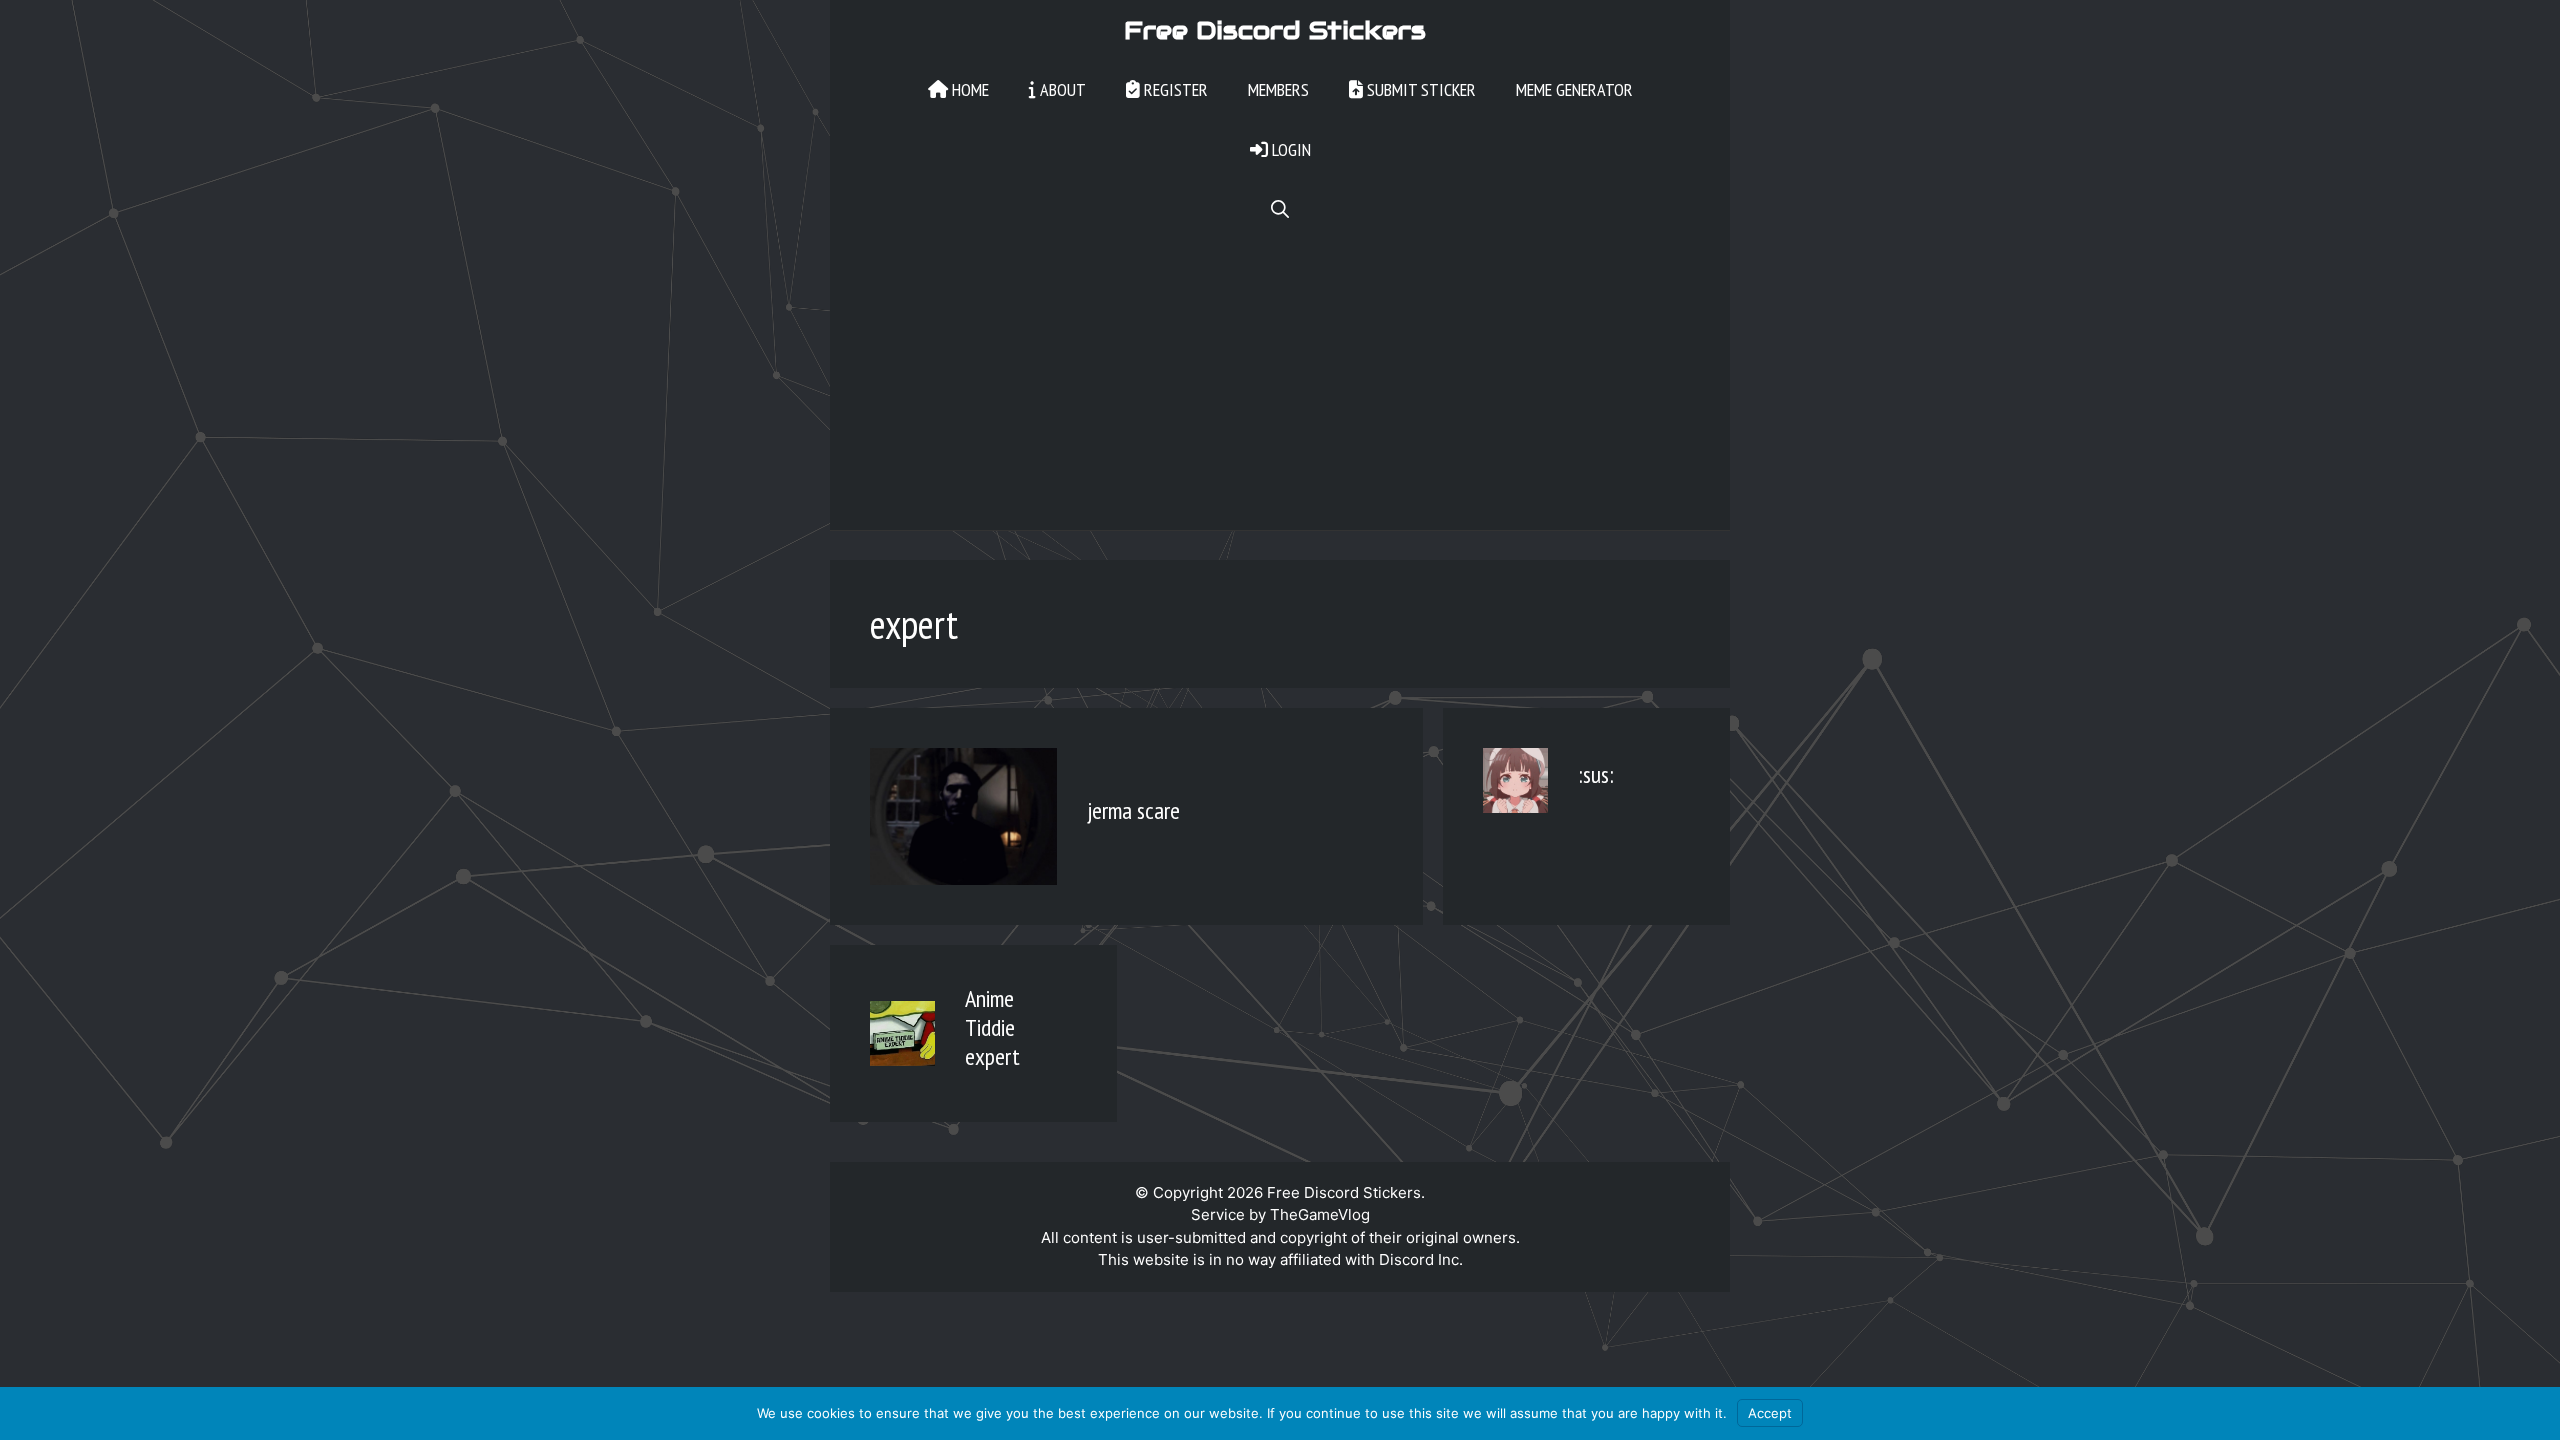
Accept (1770, 1413)
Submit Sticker (1419, 89)
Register (1174, 89)
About (1061, 89)
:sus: (1596, 774)
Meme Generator (1574, 89)
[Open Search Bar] (1280, 210)
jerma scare (1133, 810)
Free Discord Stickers (1275, 30)
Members (1278, 89)
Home (968, 89)
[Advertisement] (1280, 390)
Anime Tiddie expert (992, 1027)
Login (1289, 149)
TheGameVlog (1320, 1214)
